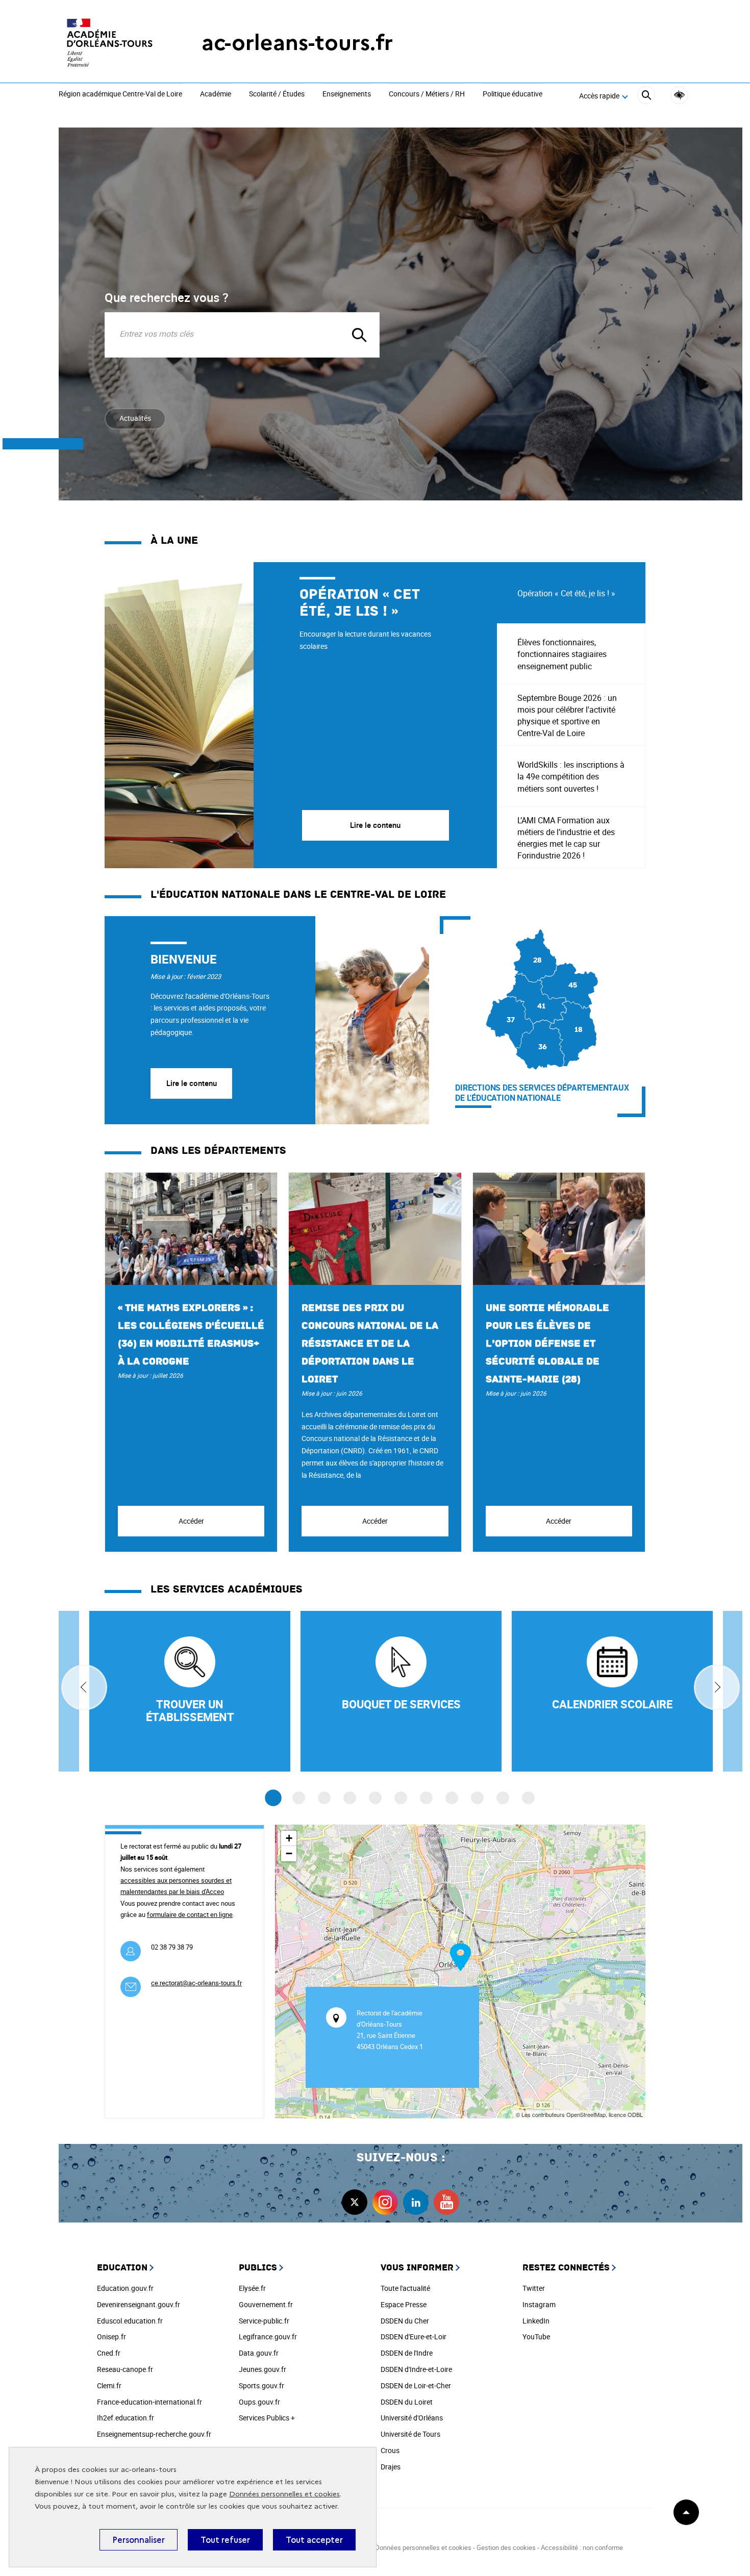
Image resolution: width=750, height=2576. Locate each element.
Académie (216, 94)
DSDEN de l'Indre (407, 2353)
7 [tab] (426, 1798)
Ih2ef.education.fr (126, 2418)
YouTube (536, 2337)
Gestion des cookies (506, 2547)
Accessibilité (679, 95)
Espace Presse (404, 2304)
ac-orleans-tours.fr (297, 43)
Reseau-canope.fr (125, 2369)
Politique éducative (512, 94)
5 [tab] (375, 1798)
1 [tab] (273, 1798)
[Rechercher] (646, 97)
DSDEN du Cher (405, 2321)
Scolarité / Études (277, 94)
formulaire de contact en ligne (190, 1914)
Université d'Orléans (412, 2418)
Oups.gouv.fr (259, 2402)
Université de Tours (410, 2434)
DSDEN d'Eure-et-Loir (414, 2337)
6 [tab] (401, 1798)
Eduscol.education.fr (130, 2321)
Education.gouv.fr (125, 2288)
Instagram (539, 2304)
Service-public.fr (264, 2321)
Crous (390, 2450)
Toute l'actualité (405, 2288)
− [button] (289, 1853)
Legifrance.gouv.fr (268, 2337)
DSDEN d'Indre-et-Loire (416, 2369)
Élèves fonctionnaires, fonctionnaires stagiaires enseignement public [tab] (562, 654)
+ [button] (289, 1838)
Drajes (391, 2467)
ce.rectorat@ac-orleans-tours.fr (196, 1983)
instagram (385, 2202)
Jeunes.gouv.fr (262, 2369)
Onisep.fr (111, 2337)
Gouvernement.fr (266, 2304)
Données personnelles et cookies (284, 2494)
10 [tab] (503, 1798)
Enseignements (347, 94)
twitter (355, 2202)
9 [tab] (477, 1798)
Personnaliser (139, 2540)
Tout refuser (225, 2540)
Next (717, 1687)
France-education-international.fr (149, 2402)
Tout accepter (314, 2540)
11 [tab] (528, 1798)
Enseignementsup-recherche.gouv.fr (154, 2434)
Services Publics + (267, 2418)
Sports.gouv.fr (261, 2385)
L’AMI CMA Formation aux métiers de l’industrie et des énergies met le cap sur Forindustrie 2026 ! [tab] (566, 838)
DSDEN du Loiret (407, 2402)
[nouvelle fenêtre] (612, 1691)
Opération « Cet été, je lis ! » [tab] (566, 593)
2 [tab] (299, 1798)
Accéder (191, 1521)
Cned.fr (109, 2353)
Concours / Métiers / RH (427, 94)
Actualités (135, 418)
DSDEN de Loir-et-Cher (416, 2385)
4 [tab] (350, 1798)
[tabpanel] (301, 715)
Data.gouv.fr (259, 2353)
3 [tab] (324, 1798)
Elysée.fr (252, 2288)
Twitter (534, 2288)
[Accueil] (110, 43)
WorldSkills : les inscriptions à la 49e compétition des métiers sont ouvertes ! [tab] (571, 776)
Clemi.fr (109, 2385)
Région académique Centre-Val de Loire (120, 94)
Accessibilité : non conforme (582, 2547)
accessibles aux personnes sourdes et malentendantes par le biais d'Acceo (176, 1886)
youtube (446, 2202)
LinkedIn (536, 2321)
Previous (84, 1687)
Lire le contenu (192, 1083)
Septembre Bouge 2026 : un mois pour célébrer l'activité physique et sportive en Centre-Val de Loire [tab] (567, 716)
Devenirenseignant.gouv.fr (139, 2304)
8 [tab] (452, 1798)
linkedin (416, 2202)
